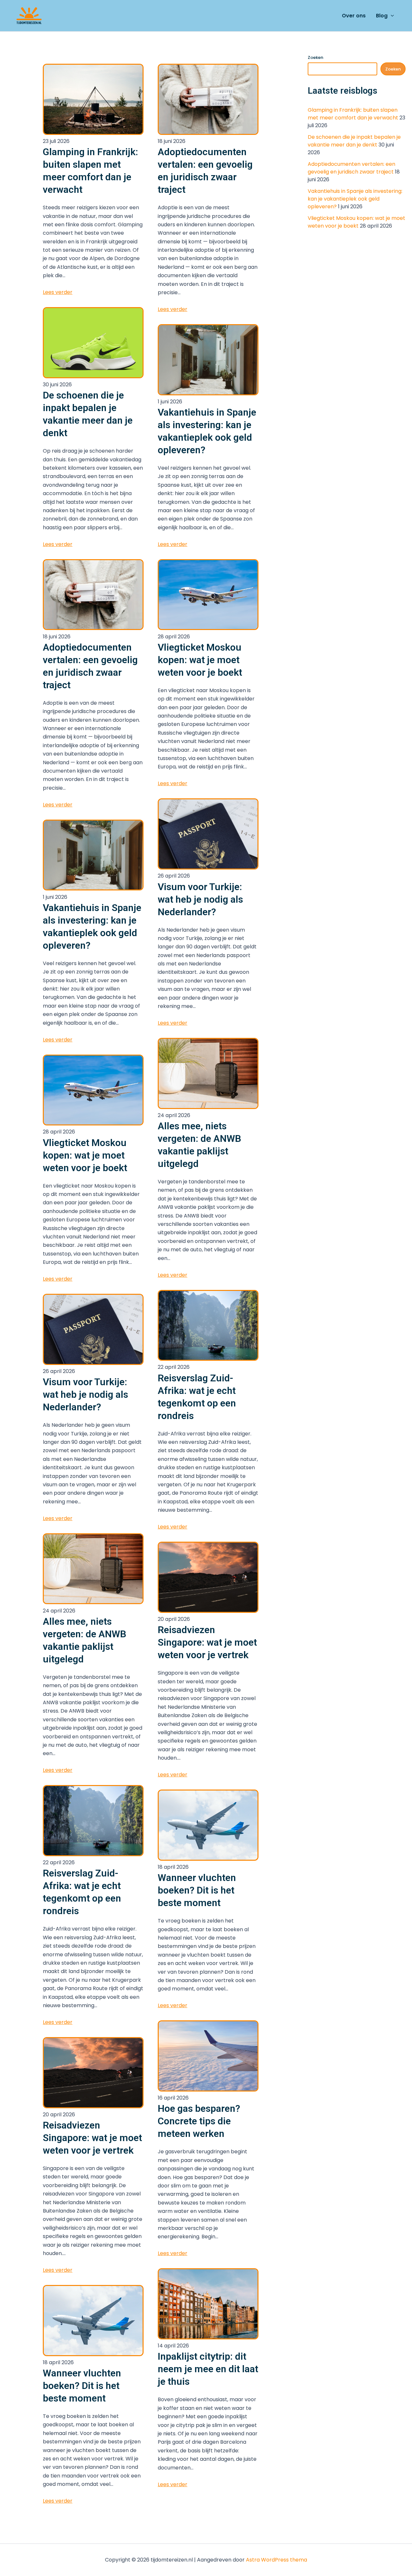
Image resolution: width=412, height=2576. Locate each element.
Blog (382, 16)
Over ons (354, 16)
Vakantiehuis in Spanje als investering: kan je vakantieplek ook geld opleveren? (355, 199)
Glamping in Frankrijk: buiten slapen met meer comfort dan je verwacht (353, 114)
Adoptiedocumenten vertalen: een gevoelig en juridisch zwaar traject (351, 168)
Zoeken (315, 57)
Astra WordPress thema (276, 2560)
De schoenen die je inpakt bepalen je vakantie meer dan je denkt (354, 141)
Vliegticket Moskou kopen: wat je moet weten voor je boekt (356, 222)
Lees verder (58, 292)
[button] (391, 16)
